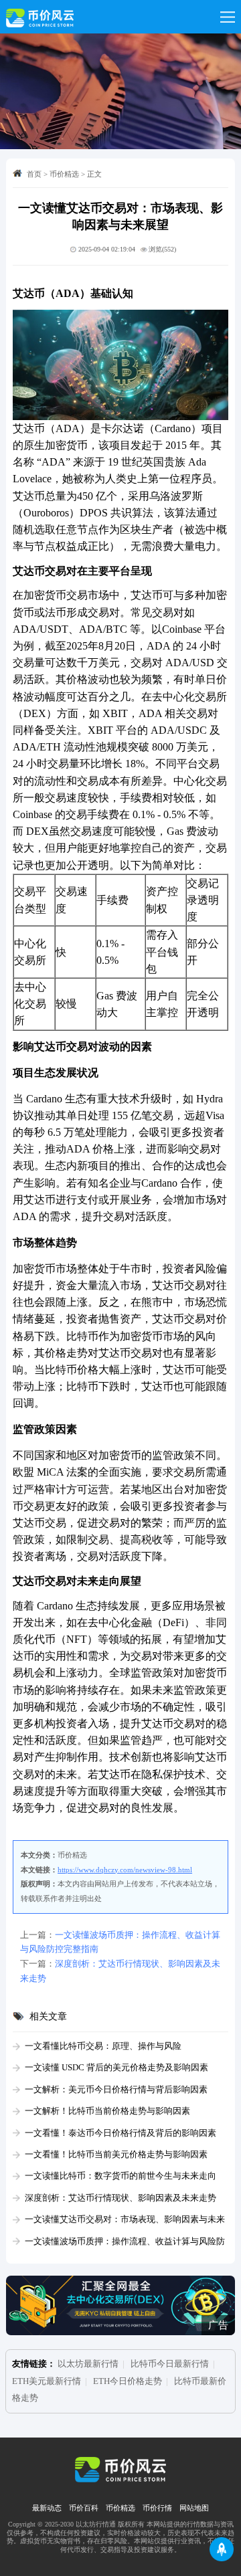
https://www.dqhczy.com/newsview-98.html (125, 1870)
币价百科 (84, 2508)
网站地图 (194, 2508)
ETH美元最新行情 (47, 2381)
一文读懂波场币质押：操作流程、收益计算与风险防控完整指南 (119, 2243)
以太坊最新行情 (88, 2364)
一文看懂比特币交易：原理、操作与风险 (103, 2046)
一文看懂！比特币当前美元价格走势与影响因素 (116, 2155)
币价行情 (157, 2508)
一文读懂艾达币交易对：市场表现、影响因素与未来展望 (119, 2221)
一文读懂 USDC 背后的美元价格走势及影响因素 (116, 2068)
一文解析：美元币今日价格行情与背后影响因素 (116, 2090)
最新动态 (47, 2508)
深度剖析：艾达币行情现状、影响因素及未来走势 (120, 2198)
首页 (34, 174)
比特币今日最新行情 (170, 2364)
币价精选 (64, 174)
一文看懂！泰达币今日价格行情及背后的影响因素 (120, 2133)
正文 (94, 174)
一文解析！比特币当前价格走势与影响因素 (107, 2111)
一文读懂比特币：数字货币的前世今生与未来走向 (120, 2176)
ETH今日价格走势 (128, 2381)
